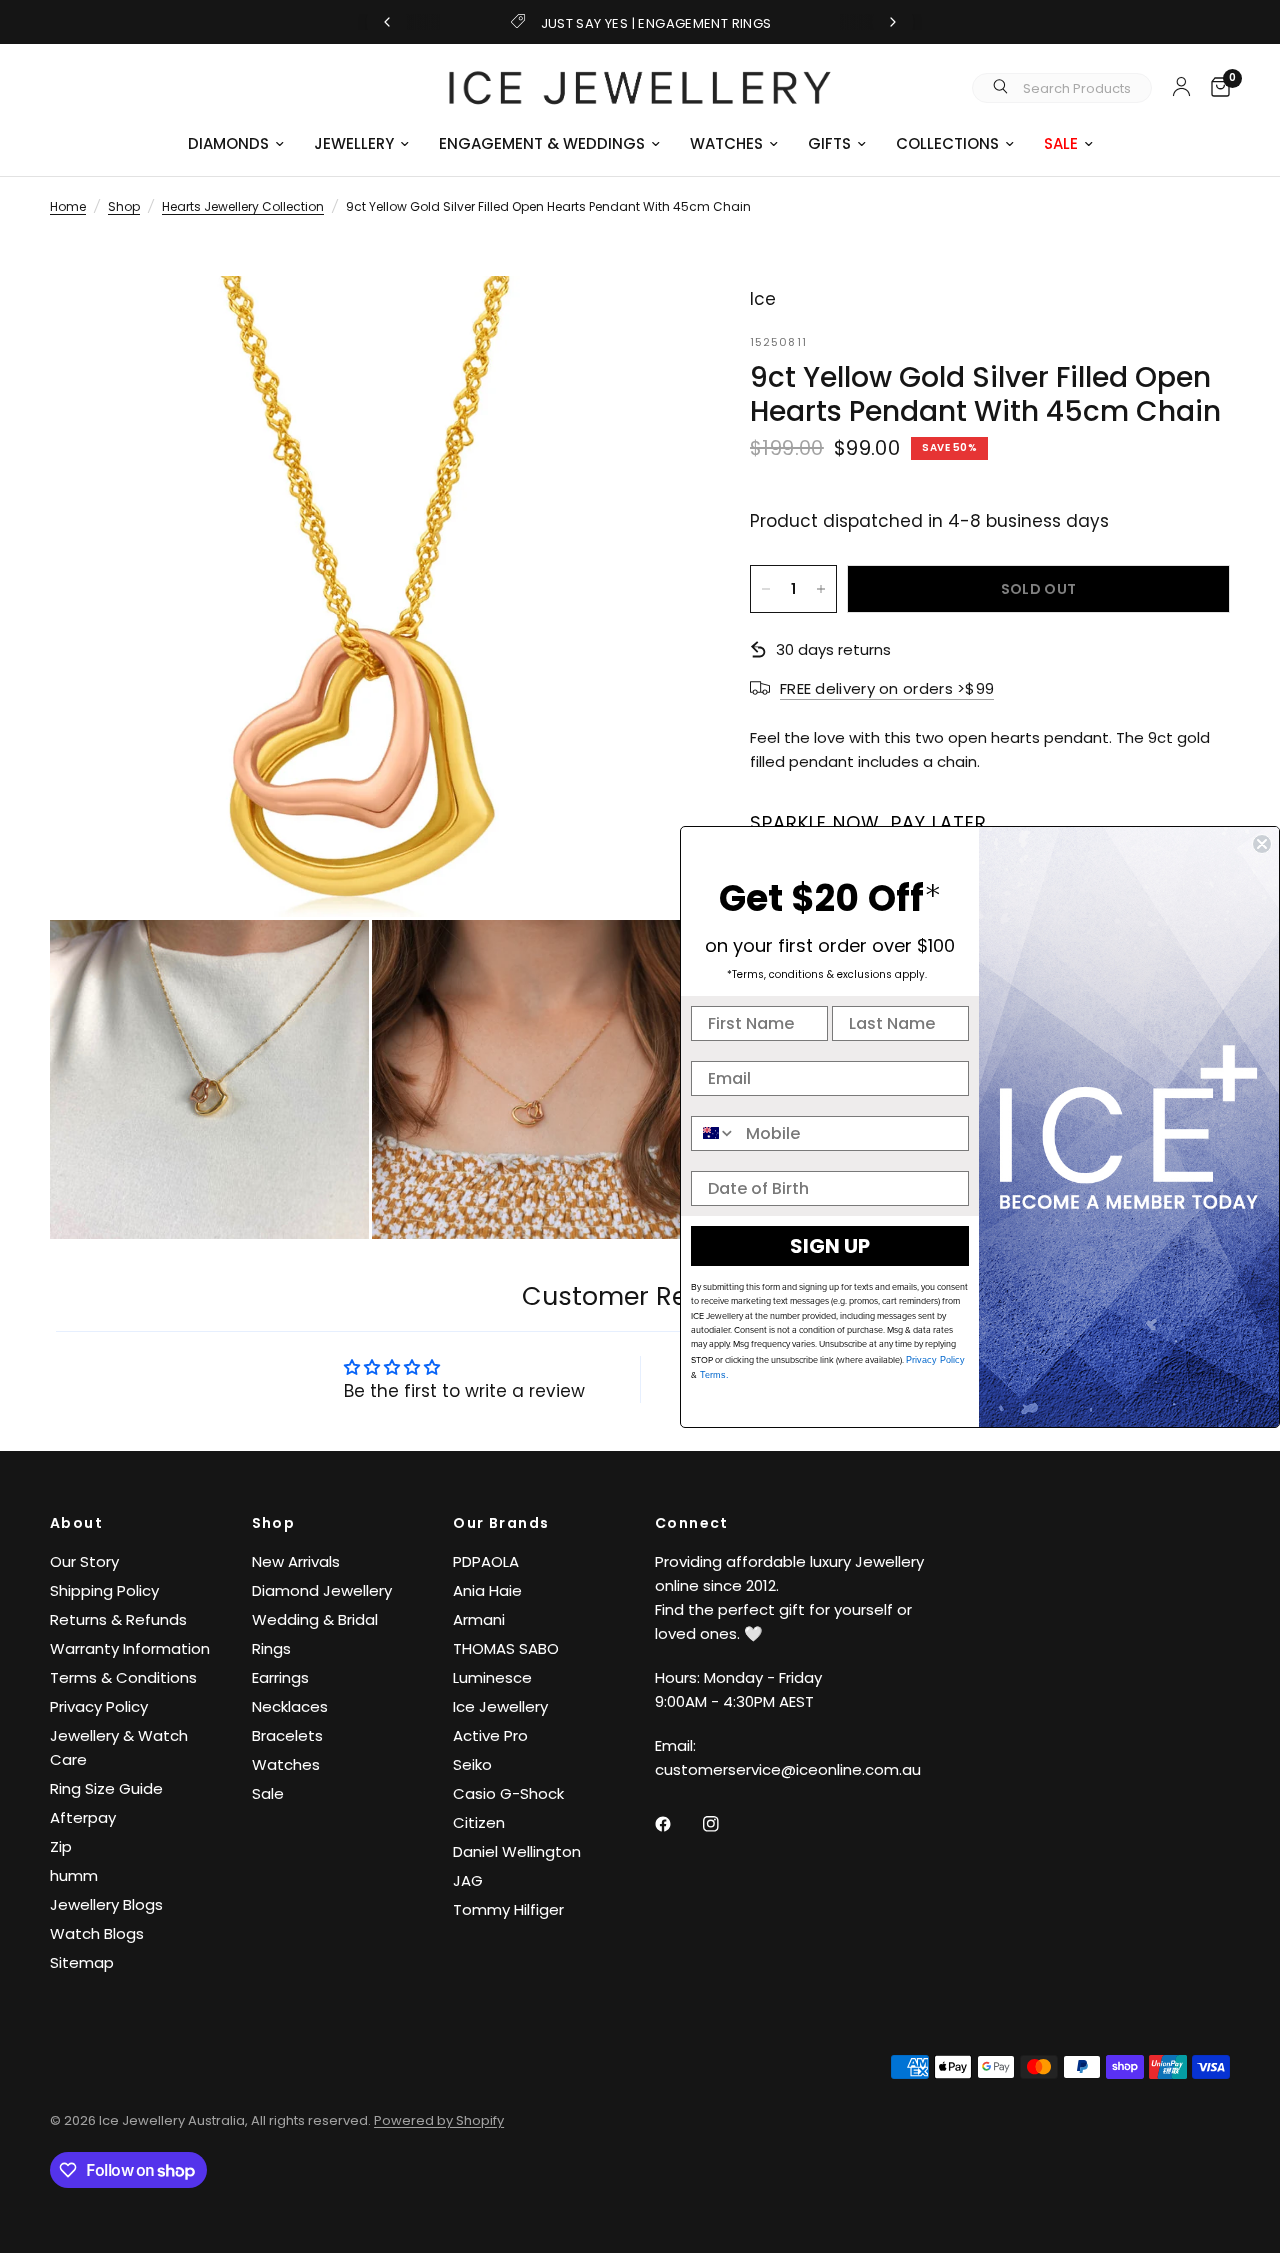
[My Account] (1181, 86)
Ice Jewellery (500, 1706)
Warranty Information (130, 1648)
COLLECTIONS (947, 143)
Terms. (713, 1375)
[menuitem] (236, 144)
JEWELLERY (354, 143)
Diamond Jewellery (322, 1590)
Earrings (280, 1677)
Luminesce (492, 1677)
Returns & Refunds (118, 1619)
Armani (479, 1619)
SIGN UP (830, 1246)
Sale (268, 1793)
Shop (124, 206)
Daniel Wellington (517, 1851)
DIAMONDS (228, 143)
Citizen (479, 1822)
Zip (61, 1846)
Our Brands (501, 1523)
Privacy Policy (99, 1706)
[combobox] (714, 1133)
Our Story (84, 1561)
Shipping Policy (104, 1590)
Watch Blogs (97, 1933)
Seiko (472, 1764)
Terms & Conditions (123, 1677)
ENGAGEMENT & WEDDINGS (542, 143)
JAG (468, 1880)
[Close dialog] (1262, 844)
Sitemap (82, 1962)
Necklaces (290, 1706)
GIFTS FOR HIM (657, 23)
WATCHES (726, 143)
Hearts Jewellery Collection (243, 206)
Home (68, 206)
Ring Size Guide (106, 1788)
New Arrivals (296, 1561)
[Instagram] (725, 1824)
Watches (286, 1764)
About (76, 1523)
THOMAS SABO (506, 1648)
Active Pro (490, 1735)
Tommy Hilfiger (508, 1909)
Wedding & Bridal (315, 1619)
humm (74, 1875)
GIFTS (829, 143)
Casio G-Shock (508, 1793)
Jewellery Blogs (106, 1904)
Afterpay (83, 1817)
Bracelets (287, 1735)
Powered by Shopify (439, 2120)
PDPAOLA (486, 1561)
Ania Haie (487, 1590)
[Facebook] (677, 1824)
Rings (271, 1648)
